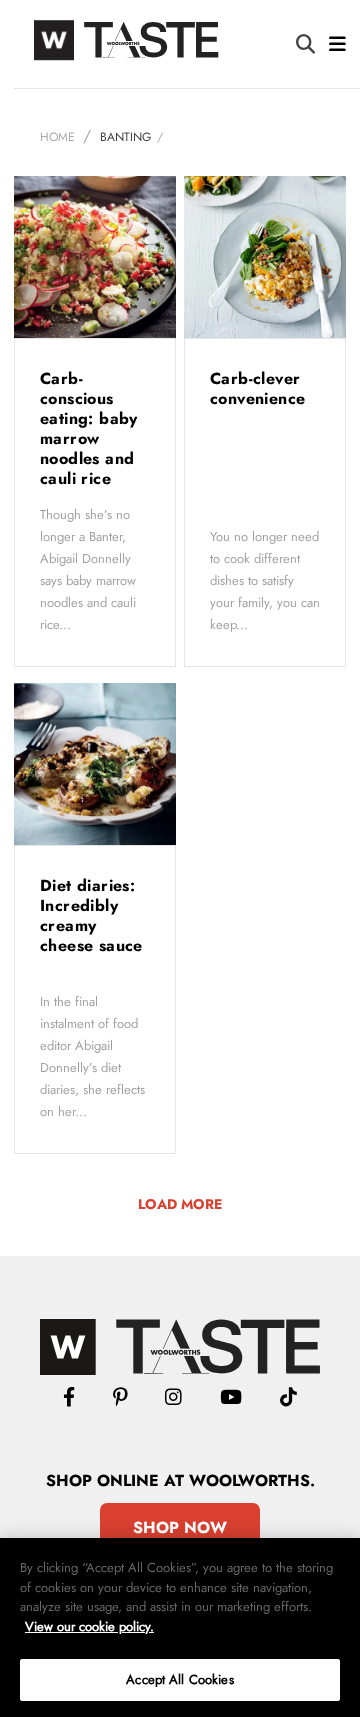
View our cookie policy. (89, 1626)
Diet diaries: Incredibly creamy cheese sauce (91, 915)
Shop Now (180, 1527)
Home (57, 137)
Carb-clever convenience (260, 388)
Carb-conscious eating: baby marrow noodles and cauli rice (89, 428)
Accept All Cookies (179, 1679)
